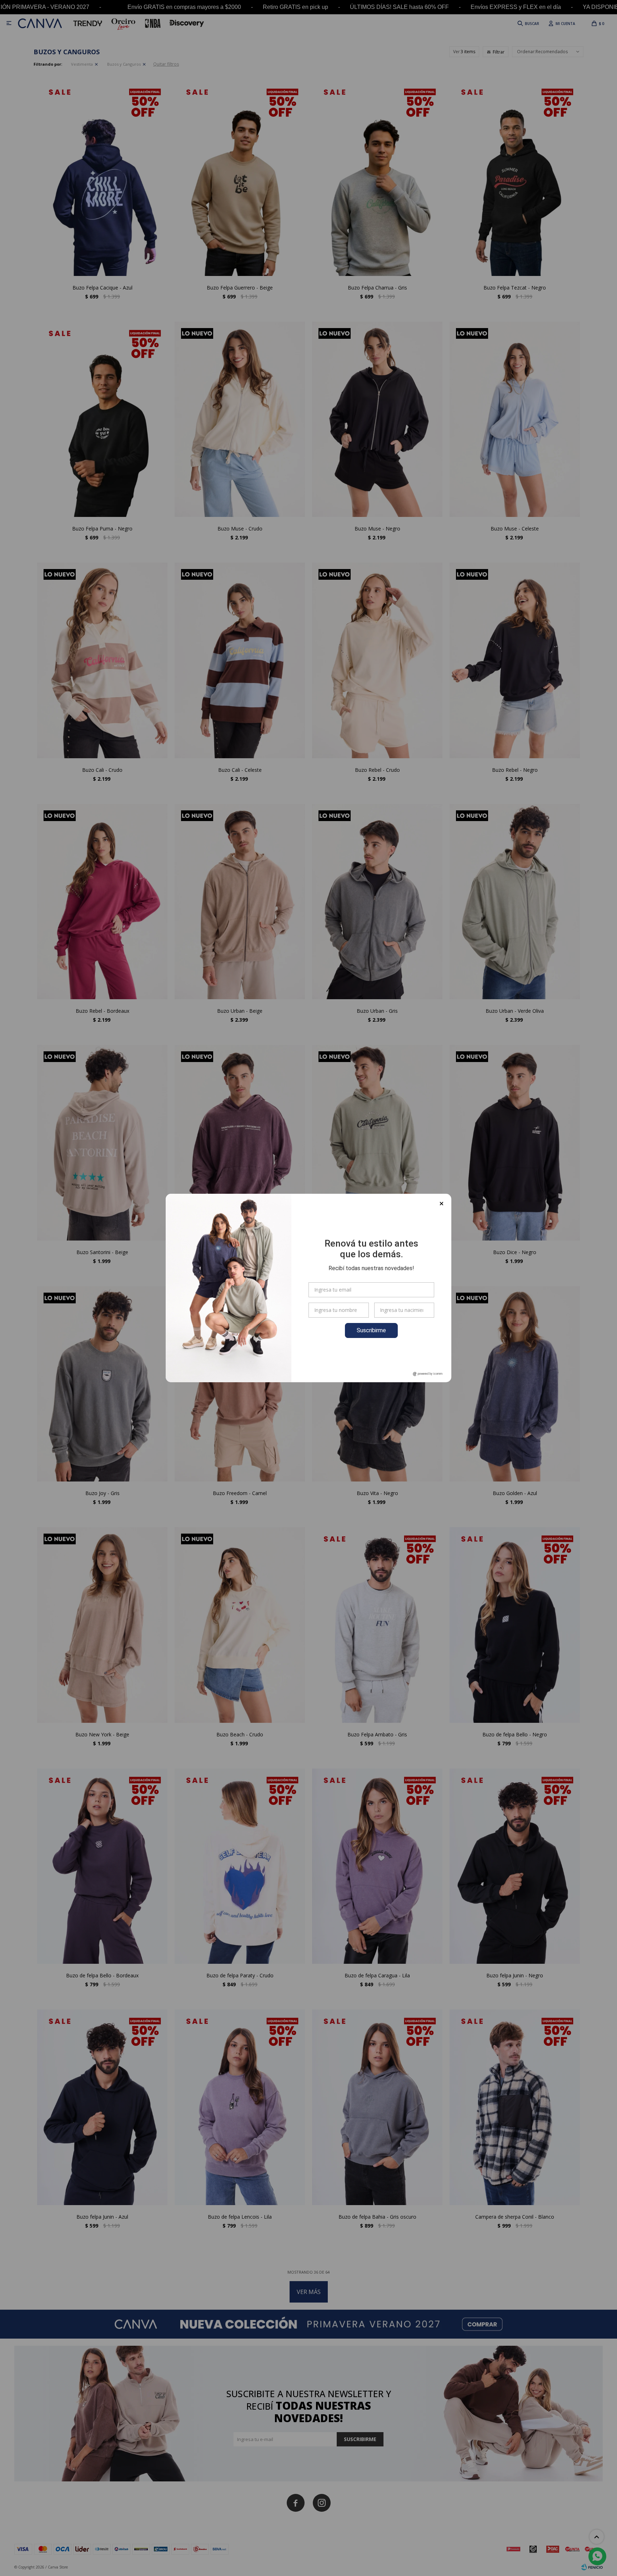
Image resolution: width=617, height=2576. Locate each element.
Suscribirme (371, 1330)
